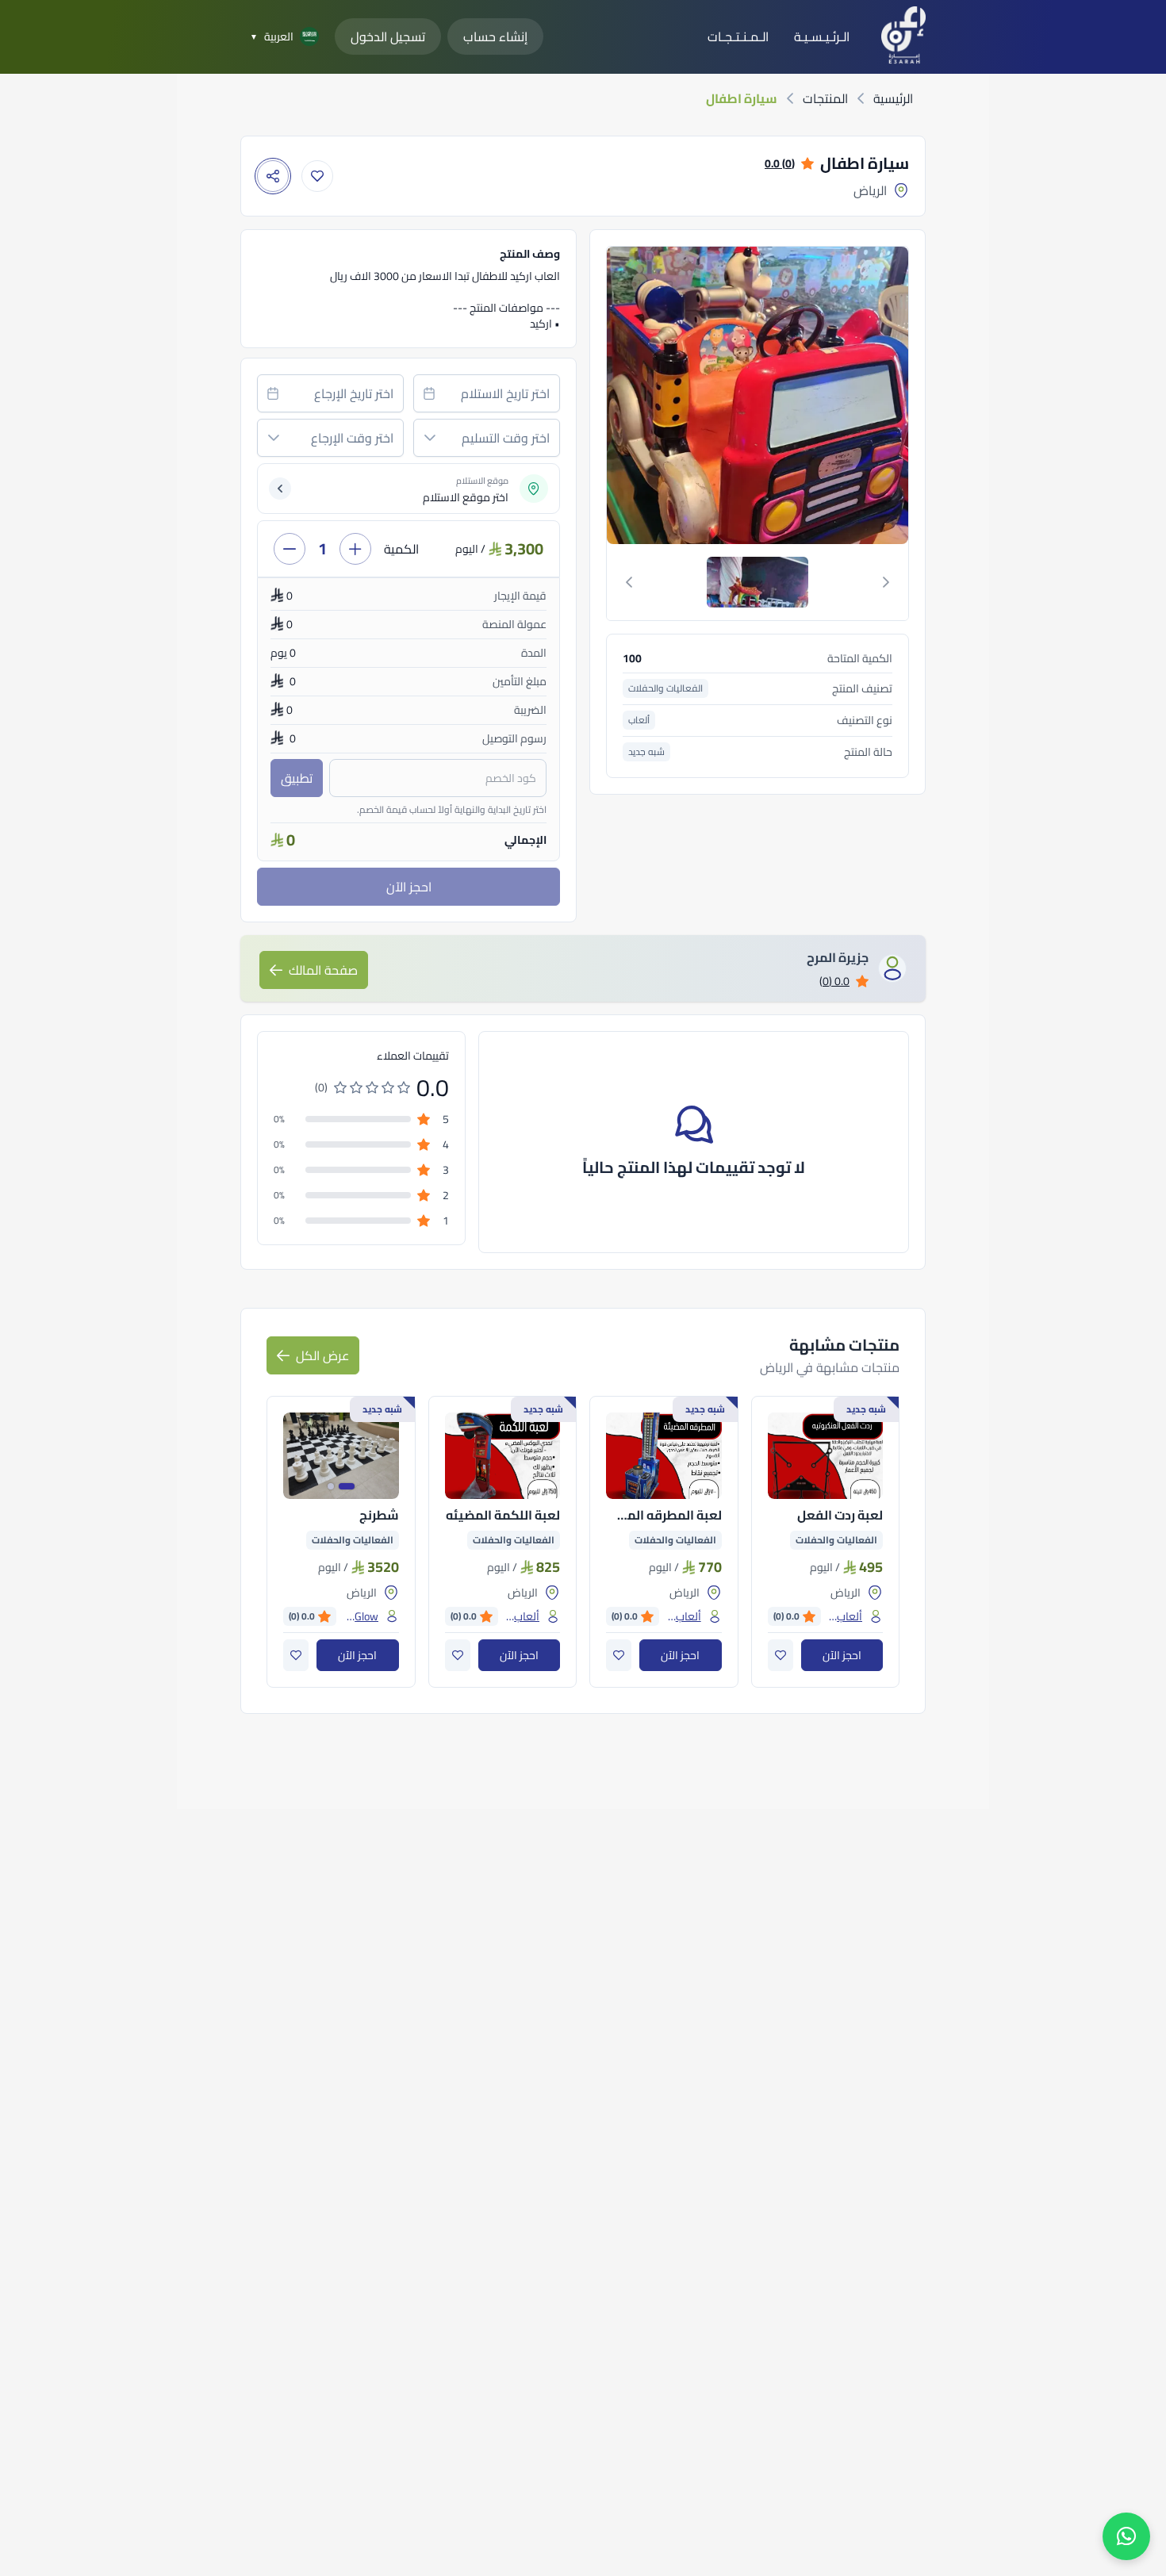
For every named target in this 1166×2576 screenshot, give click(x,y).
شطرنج (379, 1515)
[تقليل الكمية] (290, 549)
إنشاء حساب (495, 36)
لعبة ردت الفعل (840, 1515)
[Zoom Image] (654, 395)
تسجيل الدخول (388, 36)
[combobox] (487, 393)
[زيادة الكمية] (355, 549)
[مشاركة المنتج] (273, 176)
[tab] (758, 582)
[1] (758, 582)
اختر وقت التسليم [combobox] (506, 438)
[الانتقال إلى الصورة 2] (331, 1486)
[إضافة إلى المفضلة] (317, 176)
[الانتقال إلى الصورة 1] (347, 1486)
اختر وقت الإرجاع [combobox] (352, 438)
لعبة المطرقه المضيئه (664, 1515)
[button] (430, 438)
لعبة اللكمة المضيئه (503, 1515)
